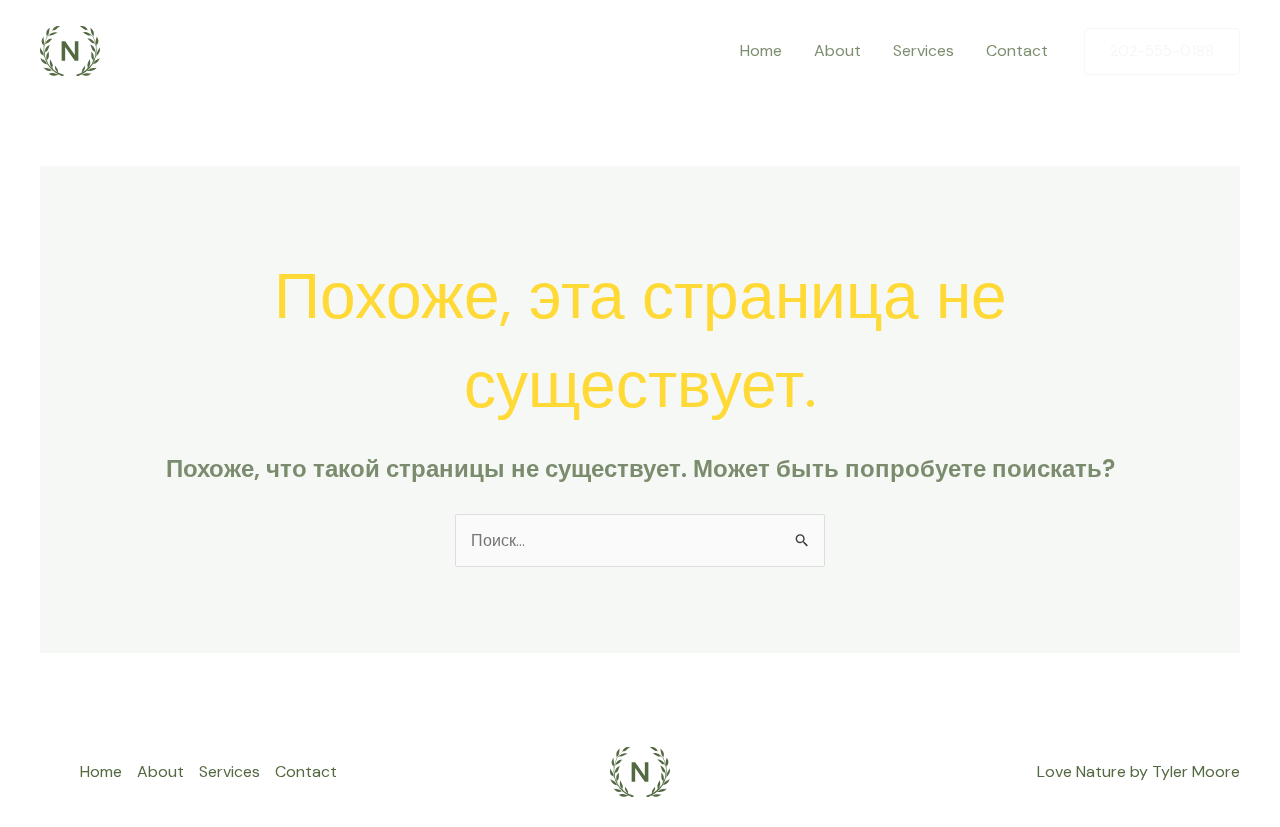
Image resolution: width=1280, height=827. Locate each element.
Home (761, 50)
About (837, 50)
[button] (1162, 51)
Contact (1017, 50)
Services (923, 50)
